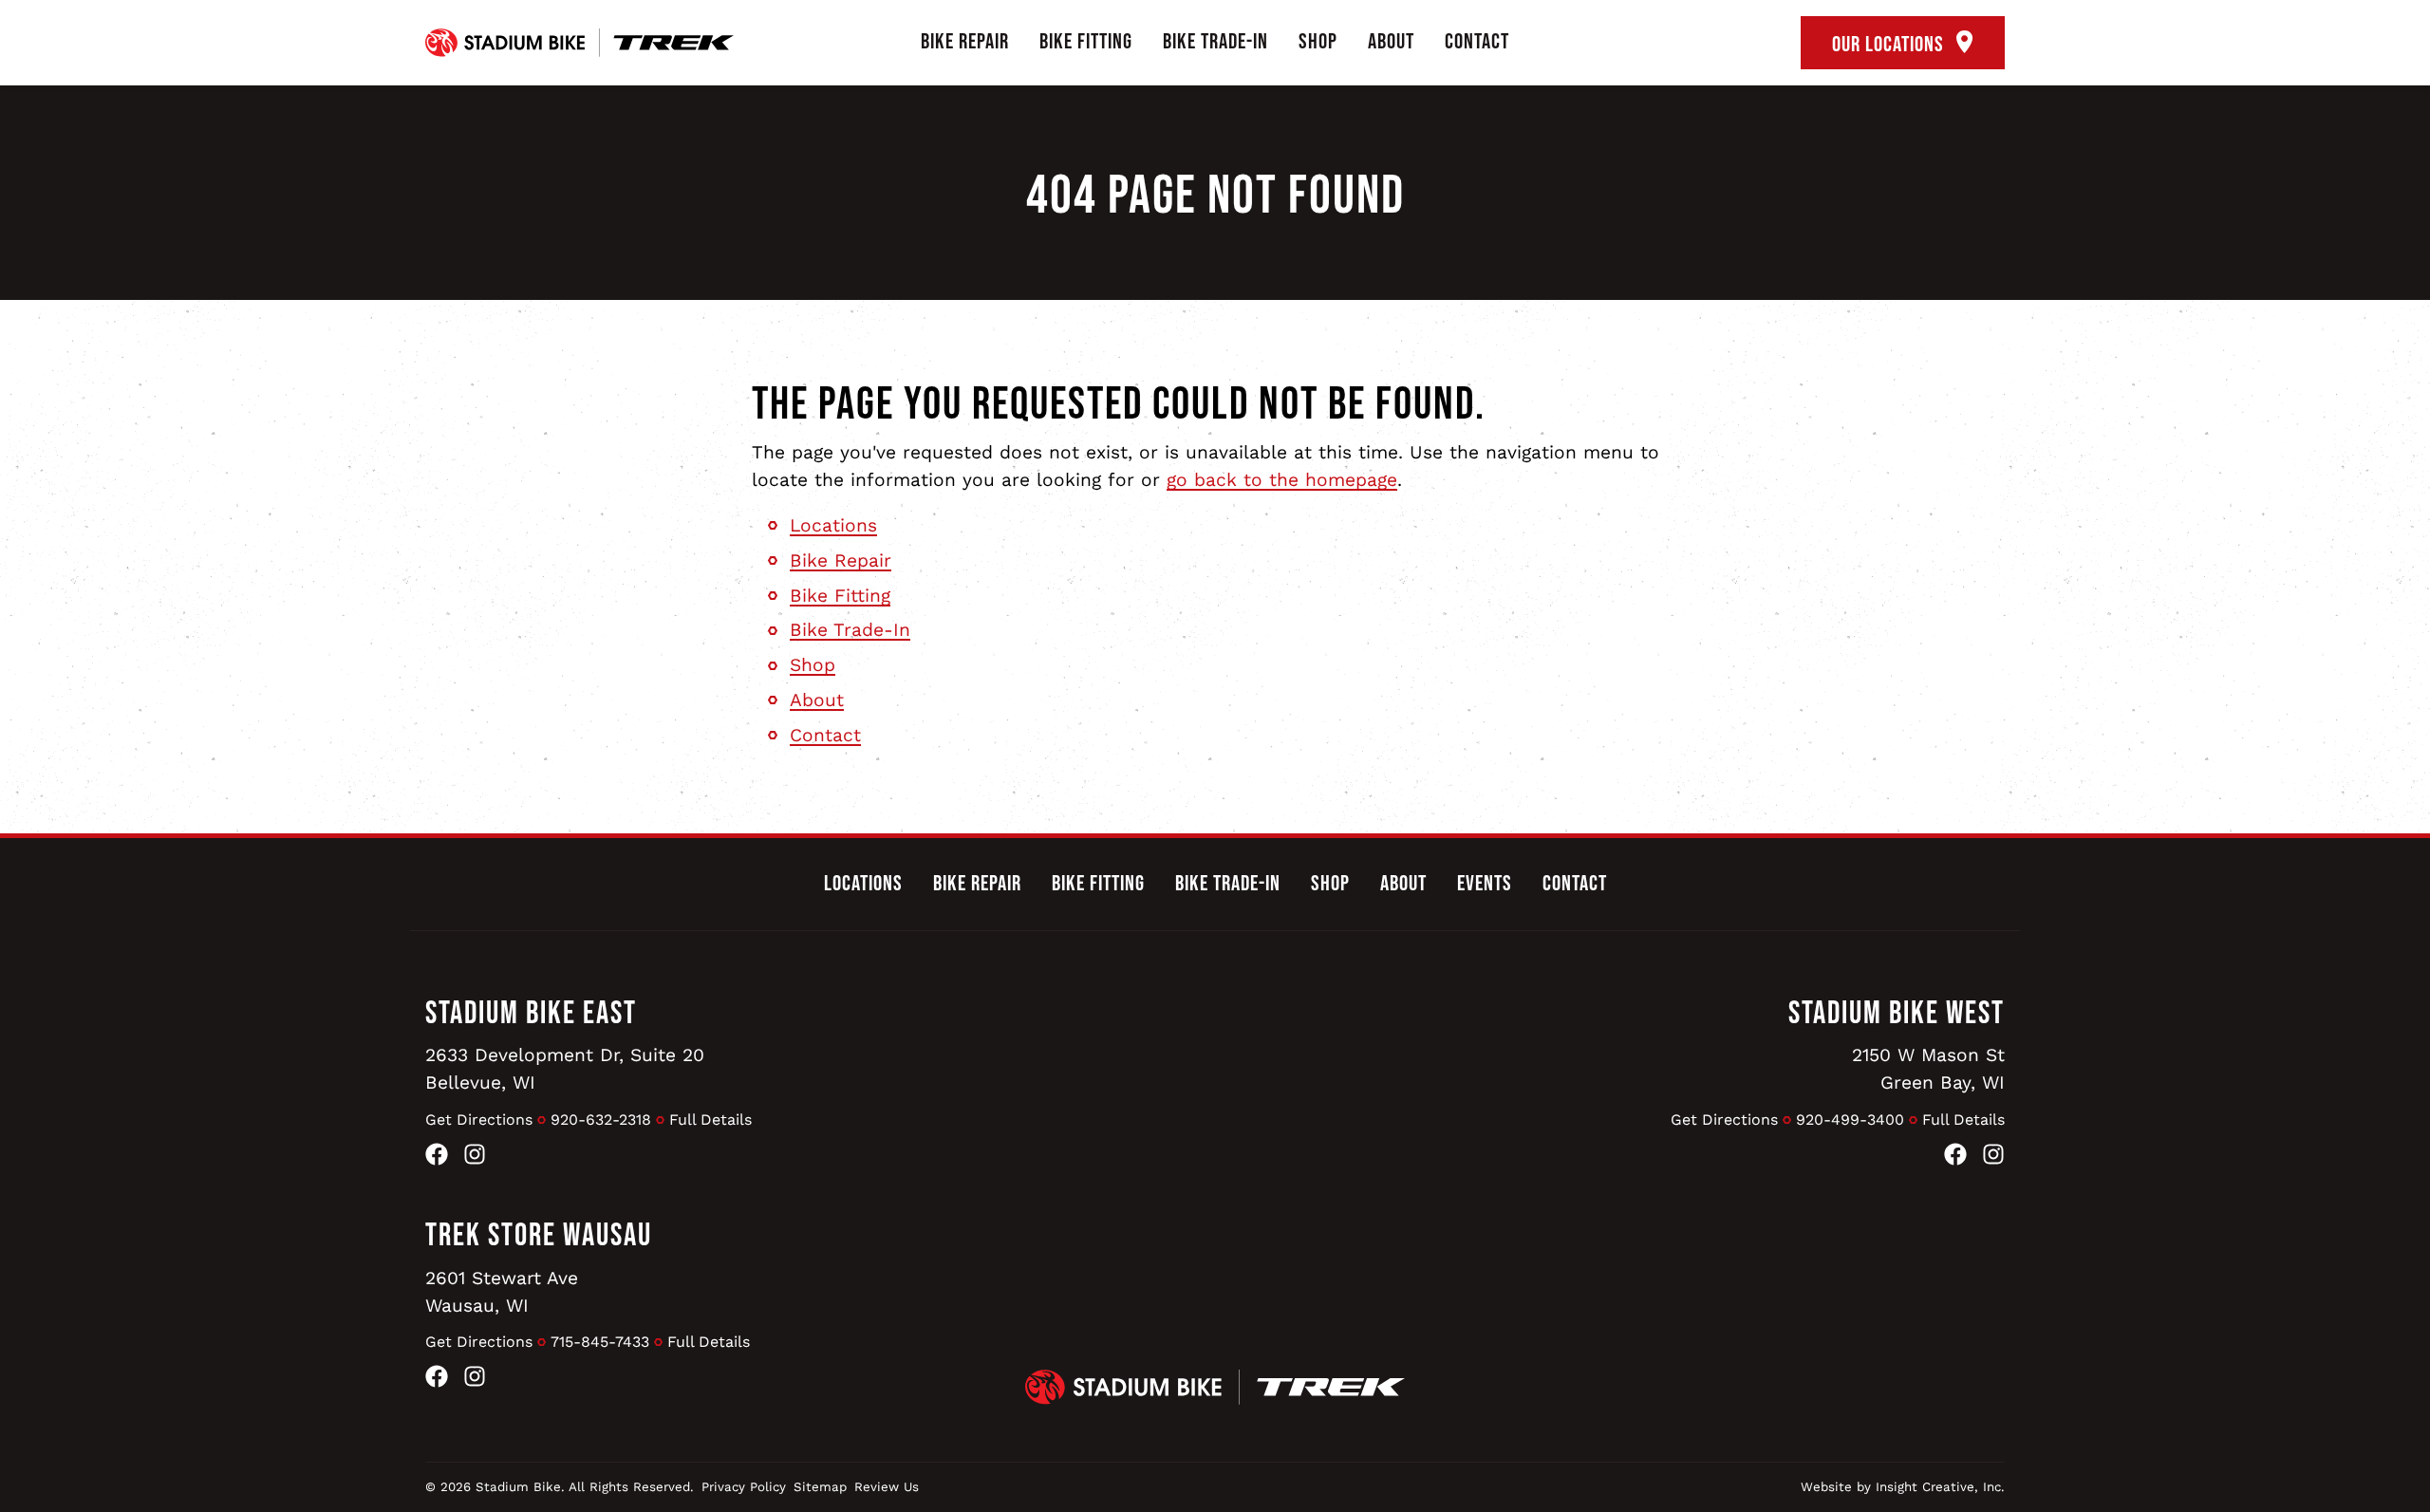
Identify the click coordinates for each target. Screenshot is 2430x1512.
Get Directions (479, 1120)
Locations (833, 525)
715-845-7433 (600, 1342)
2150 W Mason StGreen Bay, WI (1928, 1069)
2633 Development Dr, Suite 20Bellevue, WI (565, 1069)
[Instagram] (475, 1158)
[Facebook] (437, 1158)
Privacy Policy (744, 1487)
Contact (1477, 42)
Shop (1318, 42)
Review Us (887, 1487)
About (1391, 42)
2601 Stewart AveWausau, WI (502, 1292)
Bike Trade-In (1215, 42)
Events (1485, 884)
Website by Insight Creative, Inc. (1903, 1487)
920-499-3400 (1850, 1120)
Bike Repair (965, 42)
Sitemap (820, 1487)
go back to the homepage (1282, 480)
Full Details (710, 1120)
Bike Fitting (1086, 42)
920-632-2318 (601, 1120)
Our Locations (1890, 45)
